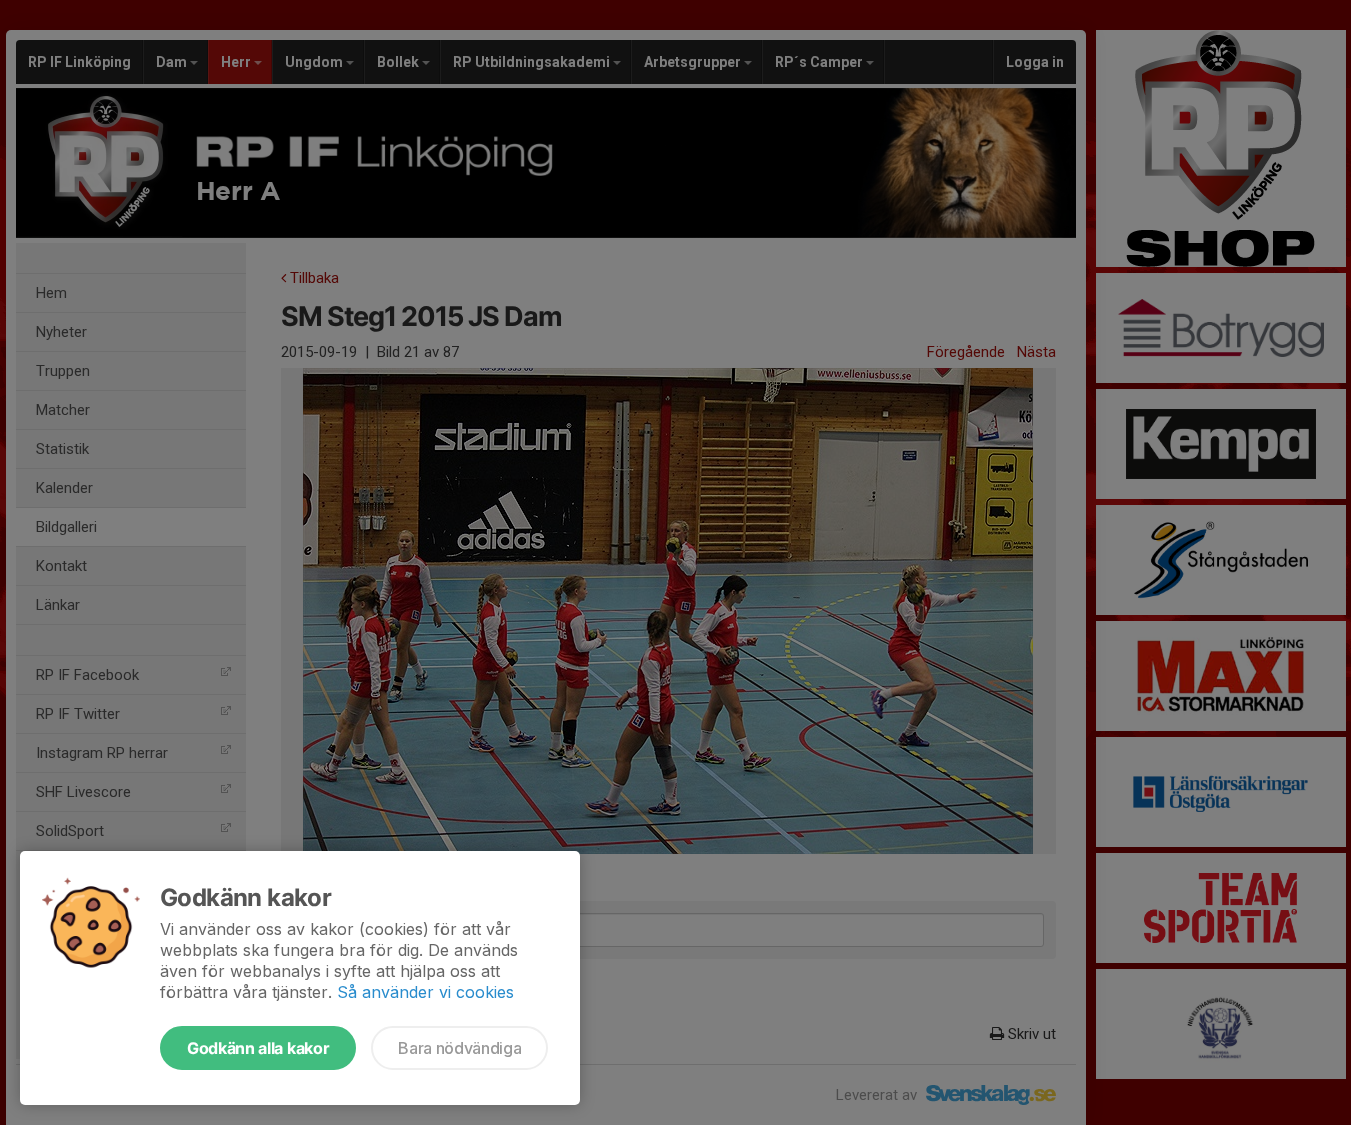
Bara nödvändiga (459, 1048)
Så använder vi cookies (425, 992)
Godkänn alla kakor (258, 1048)
